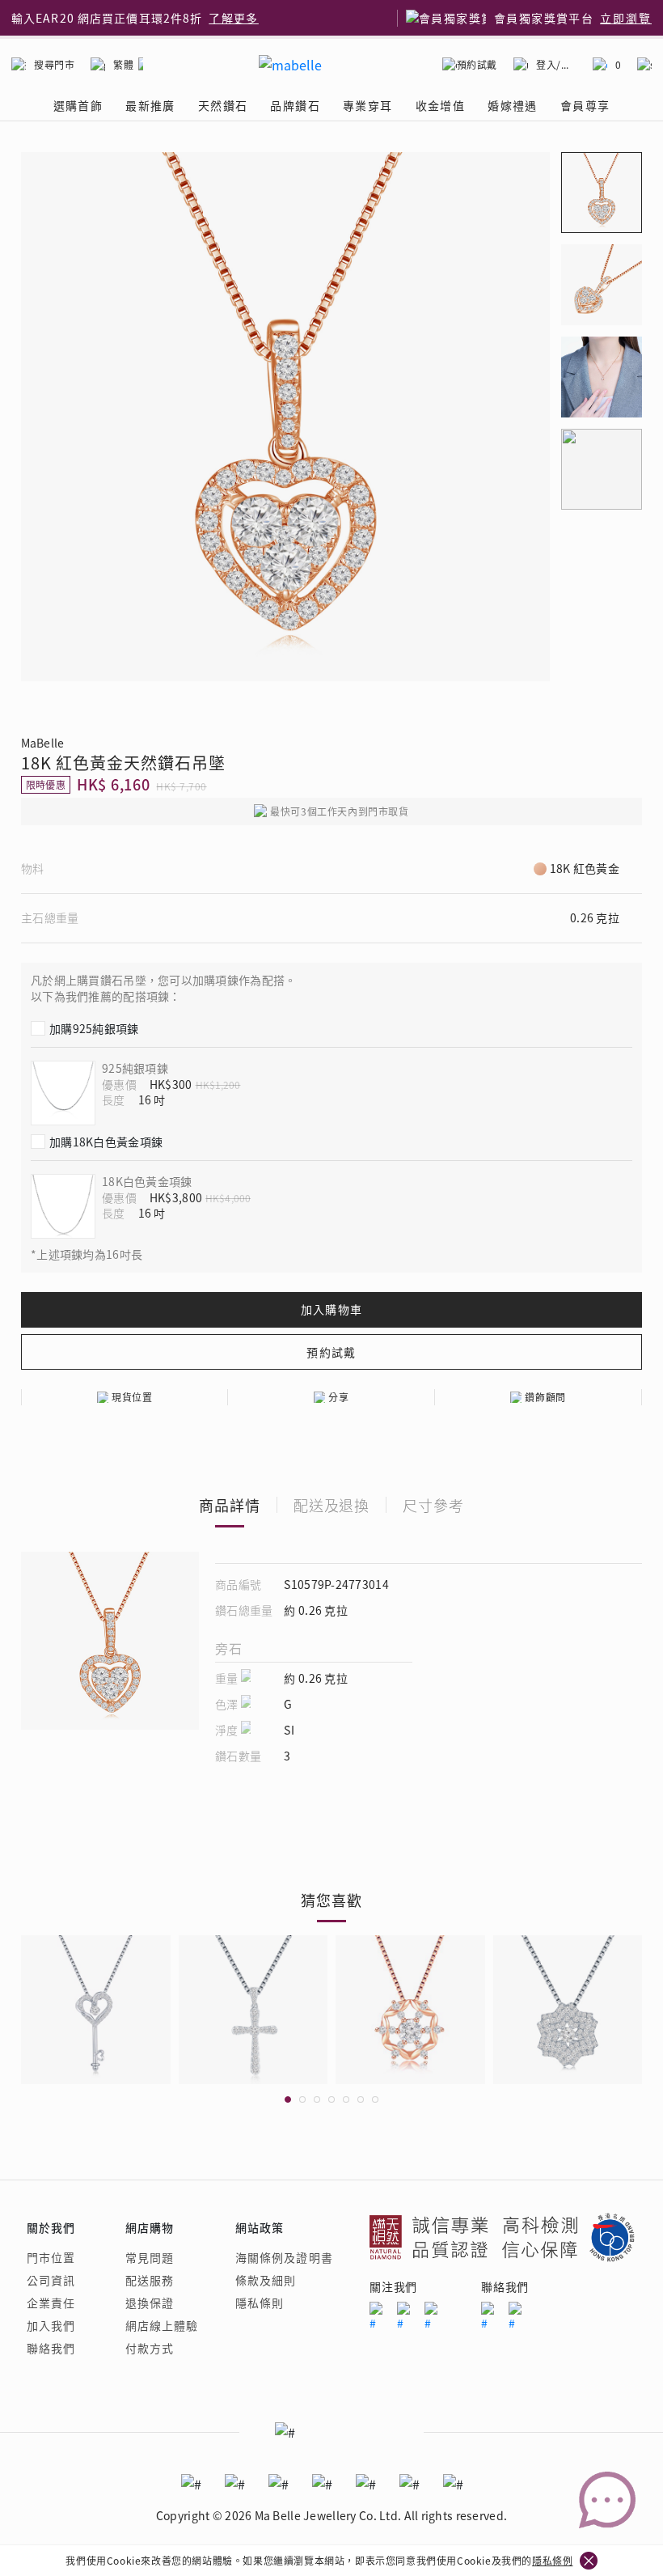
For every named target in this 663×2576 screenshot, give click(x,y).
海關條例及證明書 (284, 2257)
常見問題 (150, 2257)
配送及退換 (332, 1505)
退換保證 (150, 2303)
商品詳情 (230, 1505)
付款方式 (150, 2348)
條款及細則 (266, 2280)
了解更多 (234, 18)
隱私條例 (552, 2560)
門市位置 (51, 2257)
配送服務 (150, 2280)
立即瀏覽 (626, 18)
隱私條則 (260, 2303)
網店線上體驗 (162, 2325)
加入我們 (51, 2325)
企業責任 (51, 2303)
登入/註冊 (556, 64)
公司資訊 (51, 2280)
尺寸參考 (433, 1505)
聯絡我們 (51, 2348)
